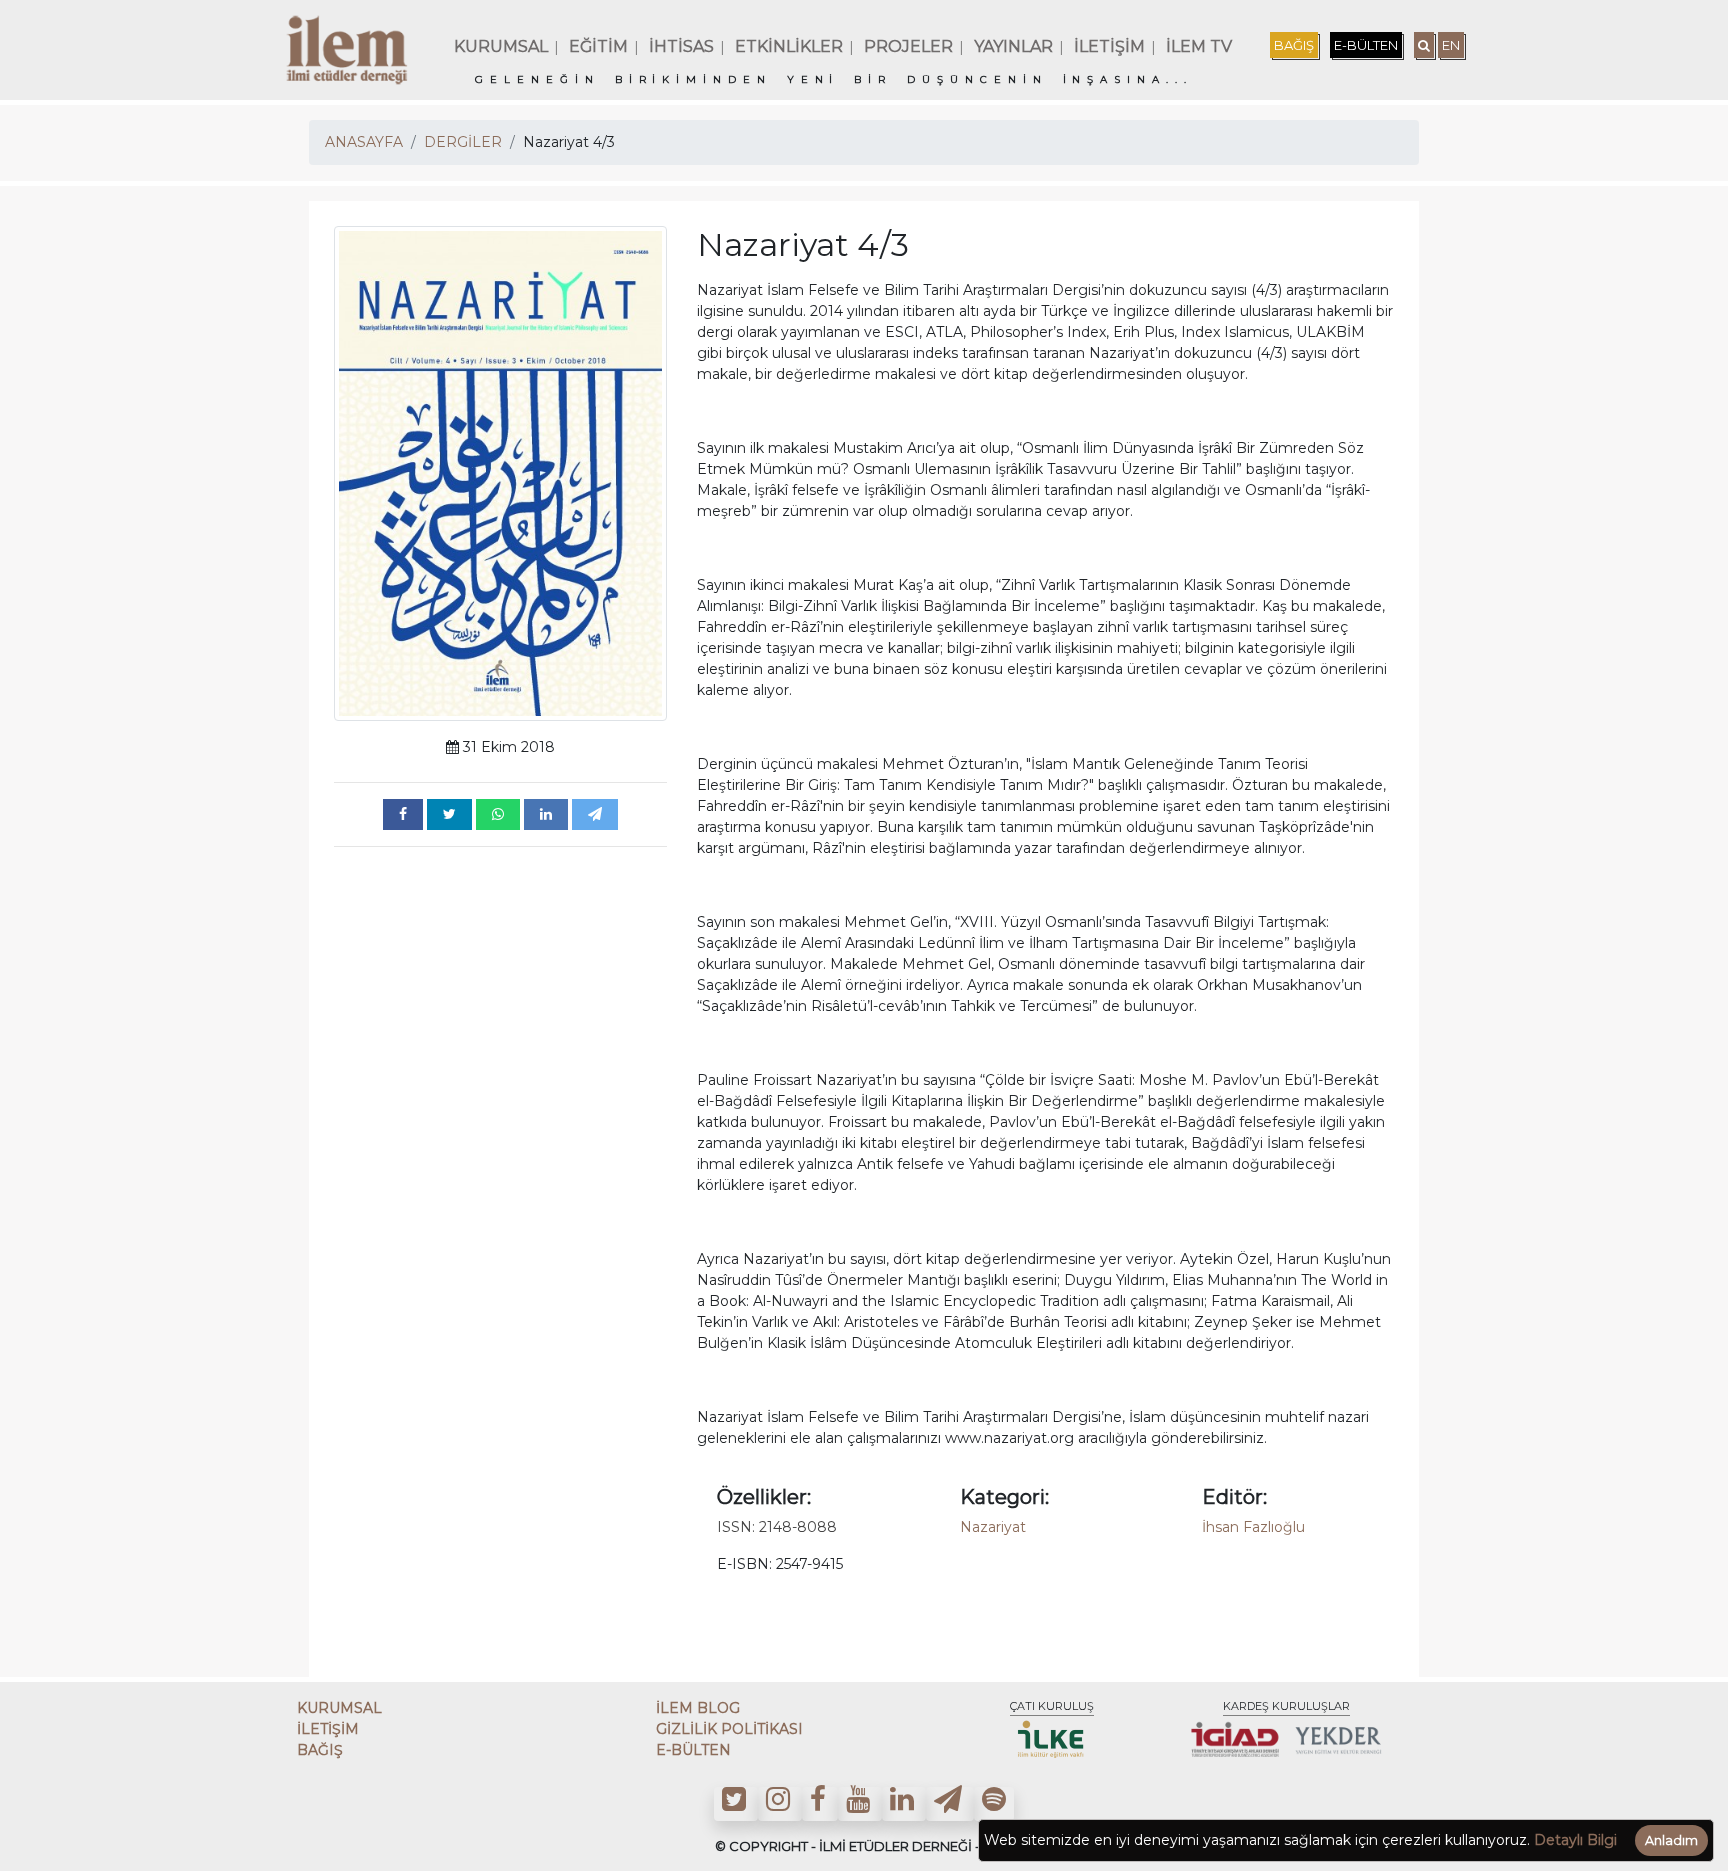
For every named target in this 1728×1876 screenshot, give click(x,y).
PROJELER (908, 46)
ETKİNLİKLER (789, 46)
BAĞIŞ (1294, 45)
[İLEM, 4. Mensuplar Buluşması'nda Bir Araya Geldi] (403, 814)
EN (1451, 45)
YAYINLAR (1013, 46)
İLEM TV (1199, 46)
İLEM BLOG (698, 1708)
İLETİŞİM (1109, 46)
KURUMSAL (501, 46)
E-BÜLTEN (1366, 45)
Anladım (1671, 1840)
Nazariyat (993, 1527)
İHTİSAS (681, 46)
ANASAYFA (364, 142)
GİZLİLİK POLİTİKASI (729, 1729)
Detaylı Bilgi (1575, 1840)
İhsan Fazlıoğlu (1253, 1527)
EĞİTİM (598, 46)
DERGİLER (463, 142)
